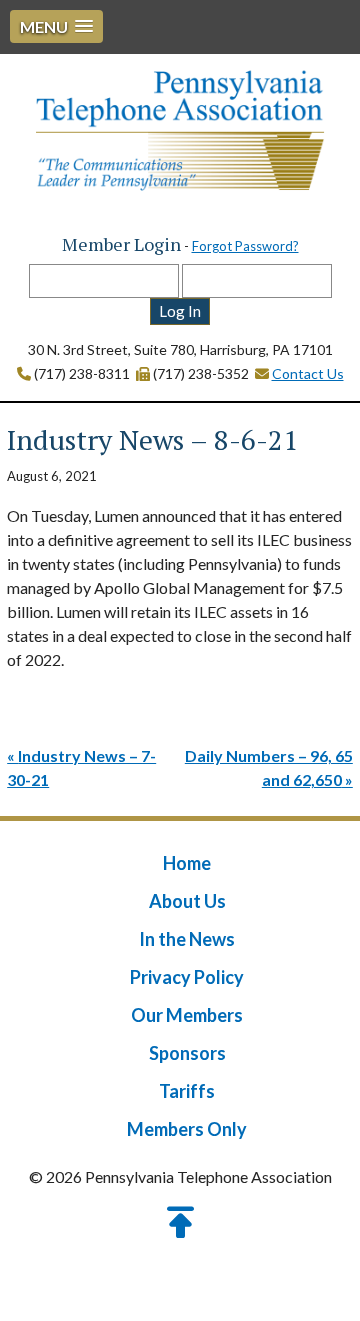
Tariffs (187, 1091)
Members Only (187, 1129)
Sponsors (187, 1053)
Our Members (187, 1015)
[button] (56, 26)
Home (187, 863)
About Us (187, 901)
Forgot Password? (245, 246)
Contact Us (308, 373)
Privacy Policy (187, 977)
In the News (187, 939)
